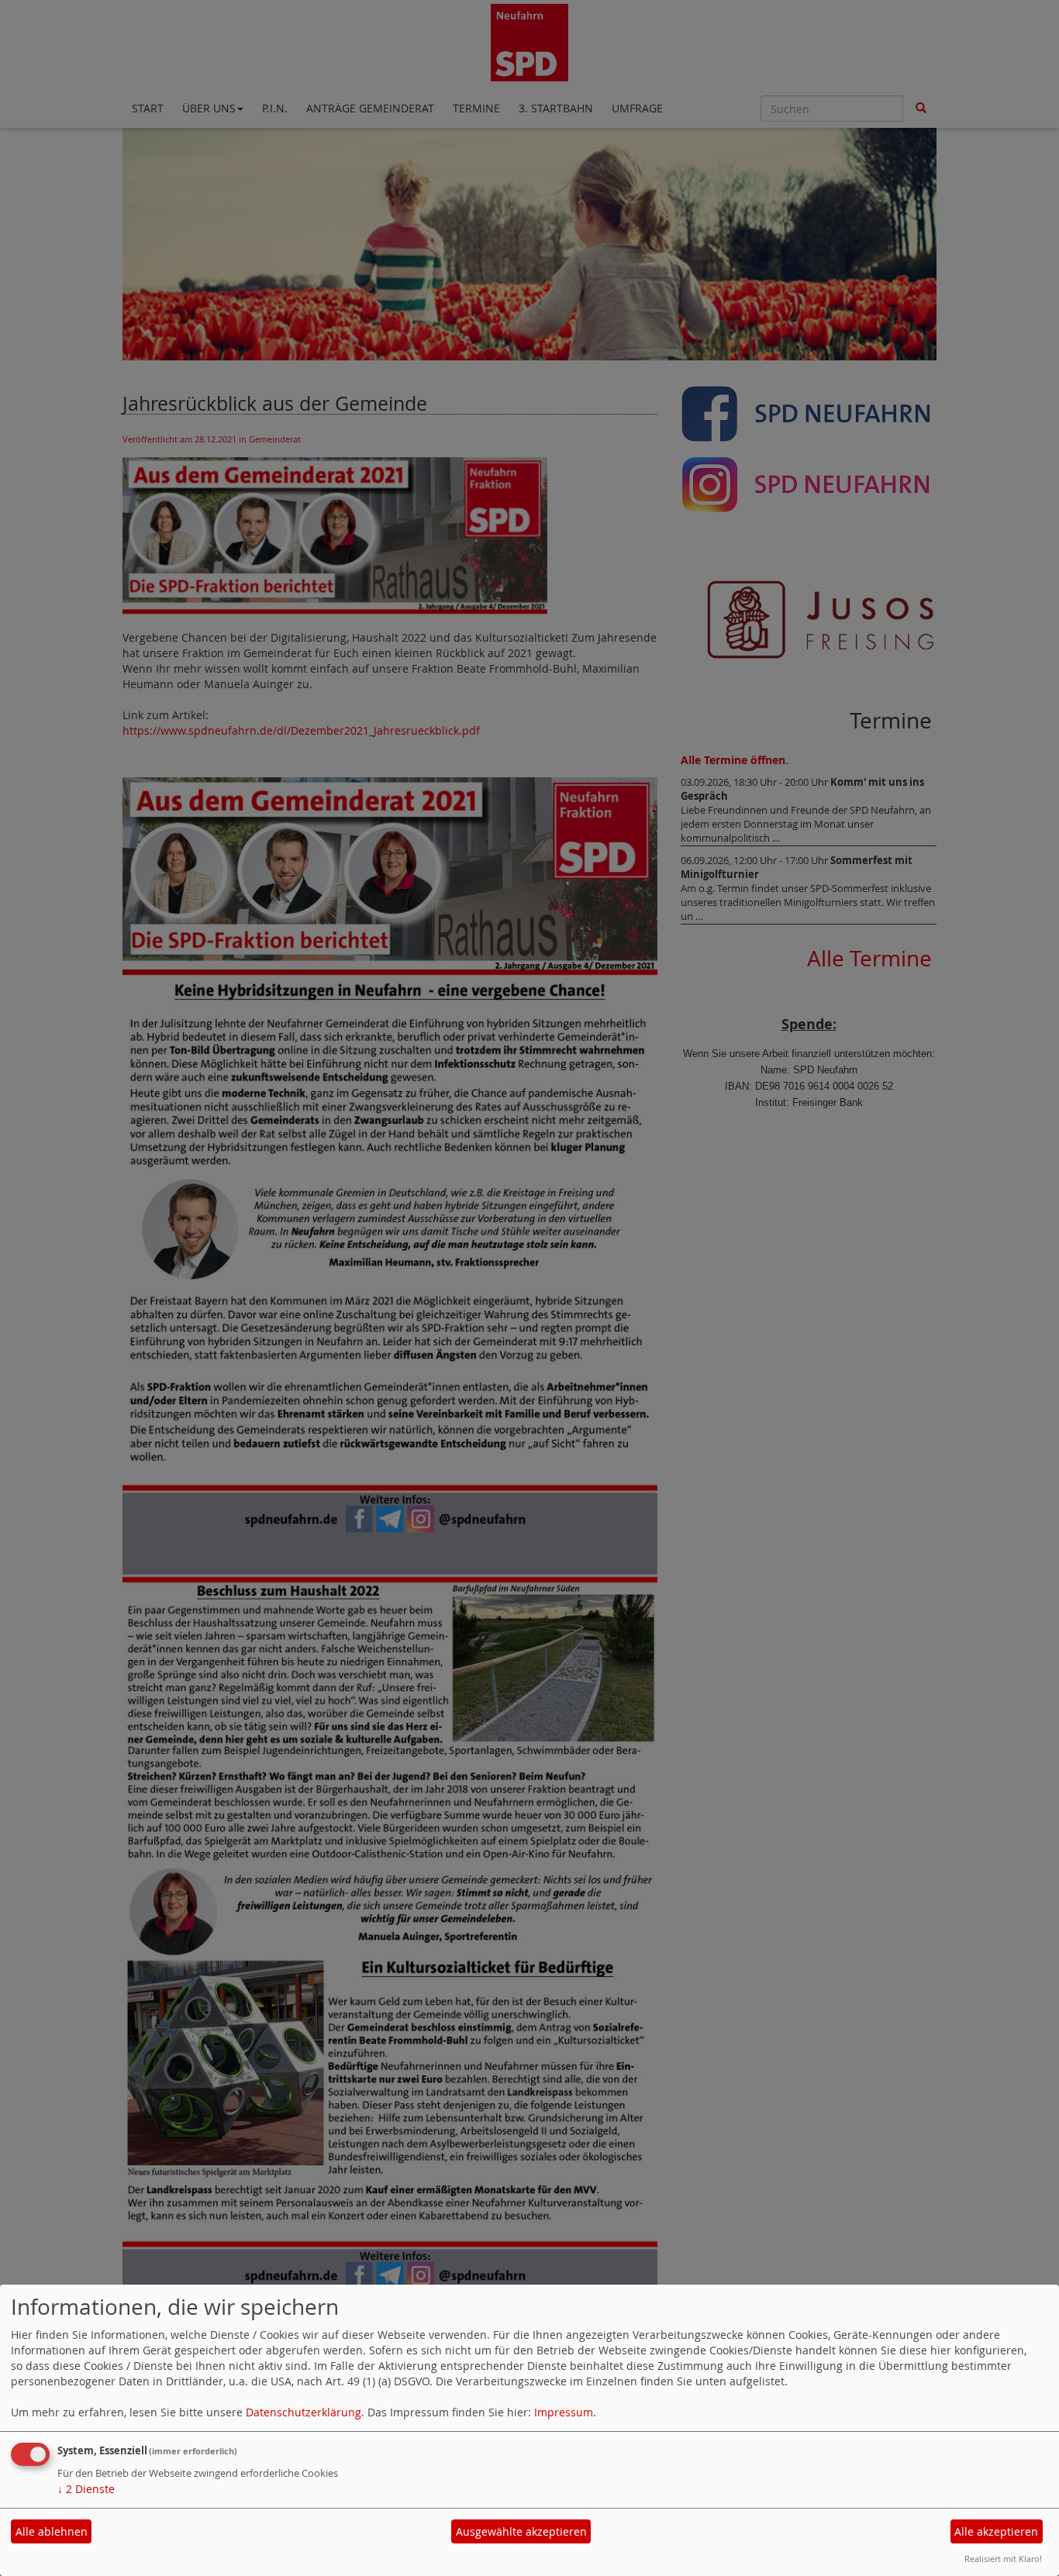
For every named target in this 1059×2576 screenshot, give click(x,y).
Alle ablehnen (52, 2531)
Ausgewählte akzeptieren (521, 2531)
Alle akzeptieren (996, 2531)
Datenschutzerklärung (304, 2412)
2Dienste (86, 2489)
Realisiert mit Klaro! (1003, 2559)
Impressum (564, 2412)
